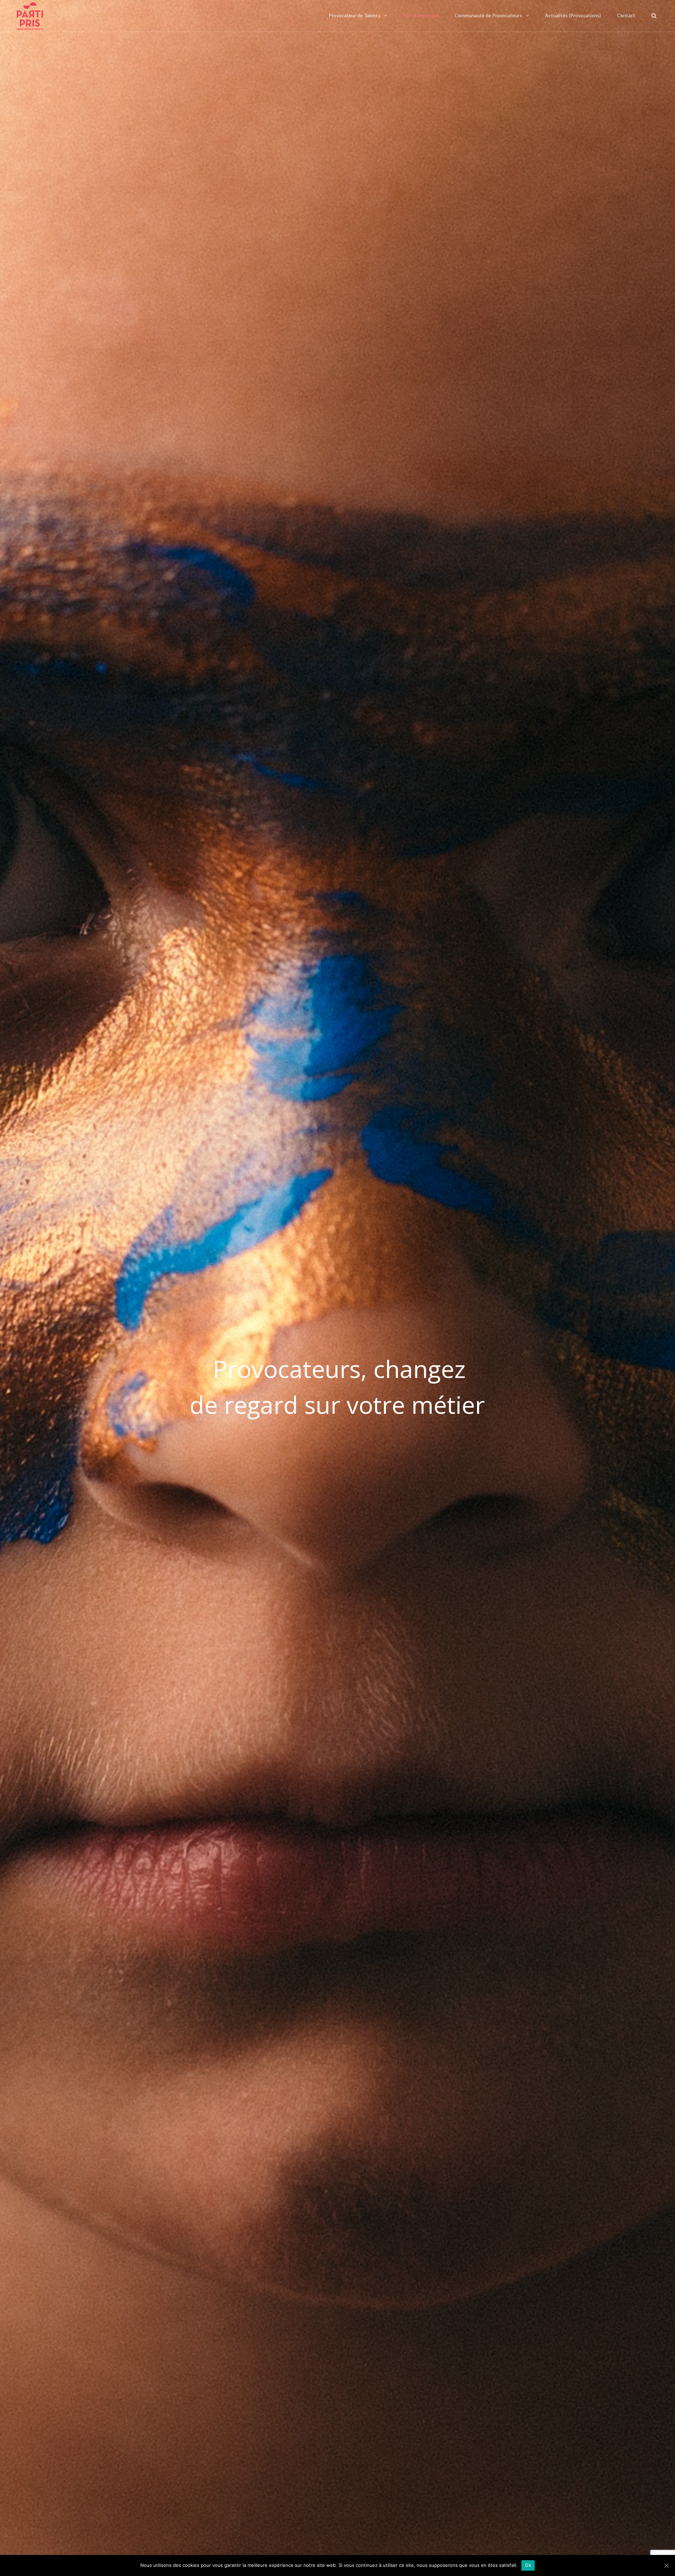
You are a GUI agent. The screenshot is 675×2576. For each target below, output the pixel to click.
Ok (528, 2565)
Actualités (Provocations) (573, 15)
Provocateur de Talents (355, 15)
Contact (626, 15)
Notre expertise (421, 15)
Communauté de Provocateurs (488, 15)
